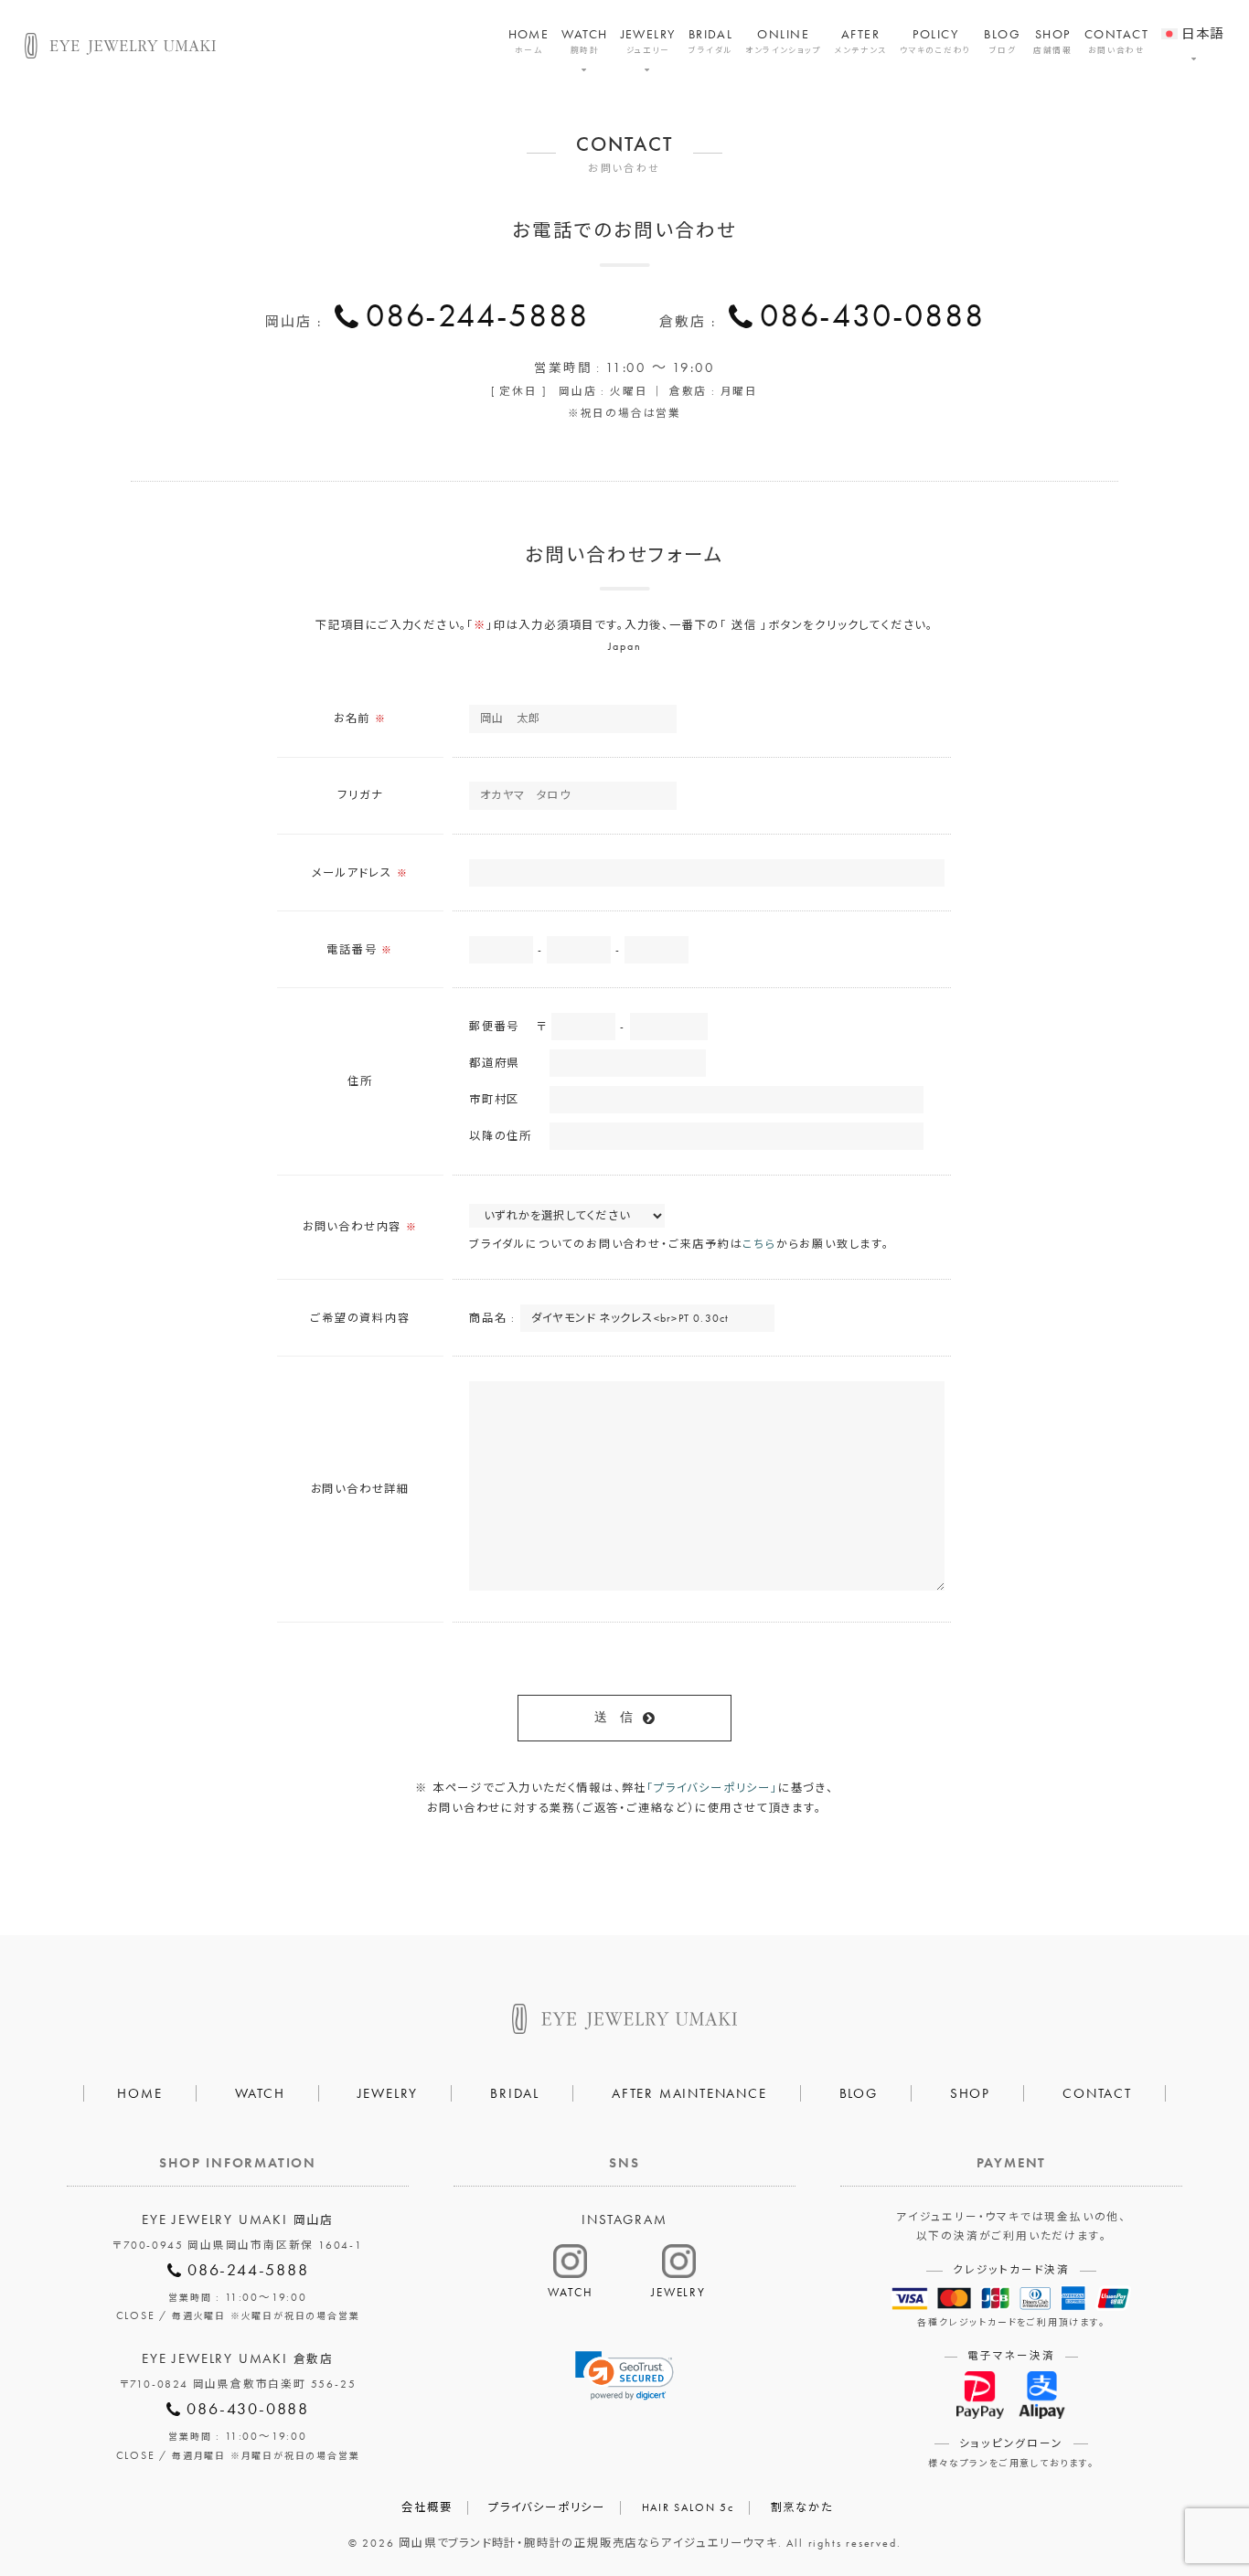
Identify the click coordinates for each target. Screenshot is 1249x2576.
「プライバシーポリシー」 (712, 1788)
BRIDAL (711, 41)
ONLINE (783, 41)
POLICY (936, 41)
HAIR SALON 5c (688, 2507)
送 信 (614, 1717)
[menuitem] (1193, 22)
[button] (624, 2376)
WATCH (584, 41)
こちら (759, 1244)
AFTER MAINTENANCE (689, 2093)
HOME (529, 41)
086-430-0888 (872, 315)
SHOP (1052, 41)
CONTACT (1116, 41)
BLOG (1002, 41)
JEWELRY (648, 41)
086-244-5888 (477, 315)
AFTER (860, 41)
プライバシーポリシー (547, 2507)
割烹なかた (802, 2507)
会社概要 (427, 2507)
